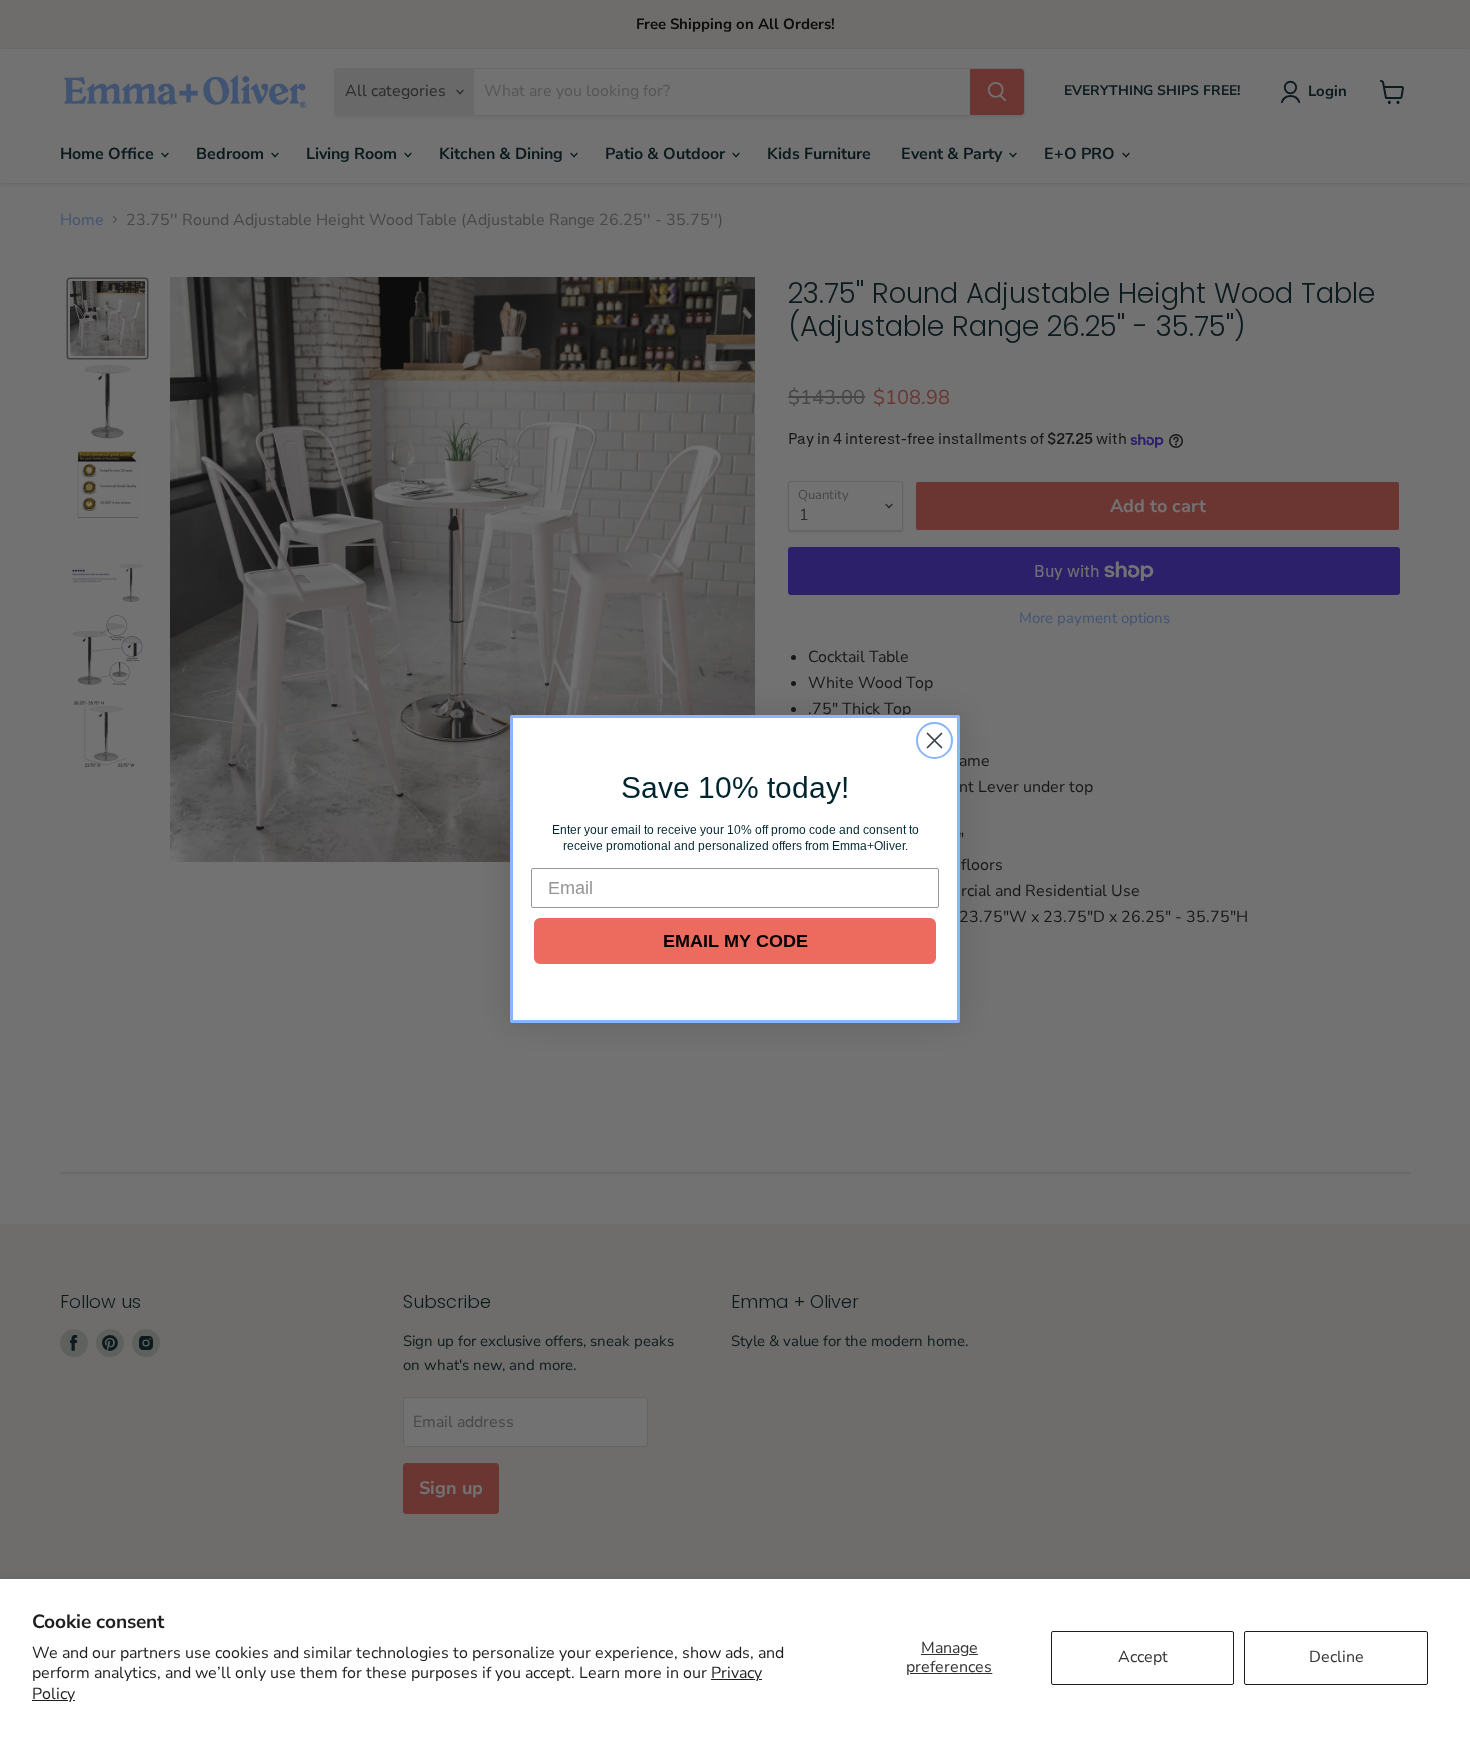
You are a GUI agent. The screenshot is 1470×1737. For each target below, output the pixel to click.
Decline (1336, 1657)
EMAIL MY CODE (735, 941)
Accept (1143, 1657)
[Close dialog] (934, 740)
